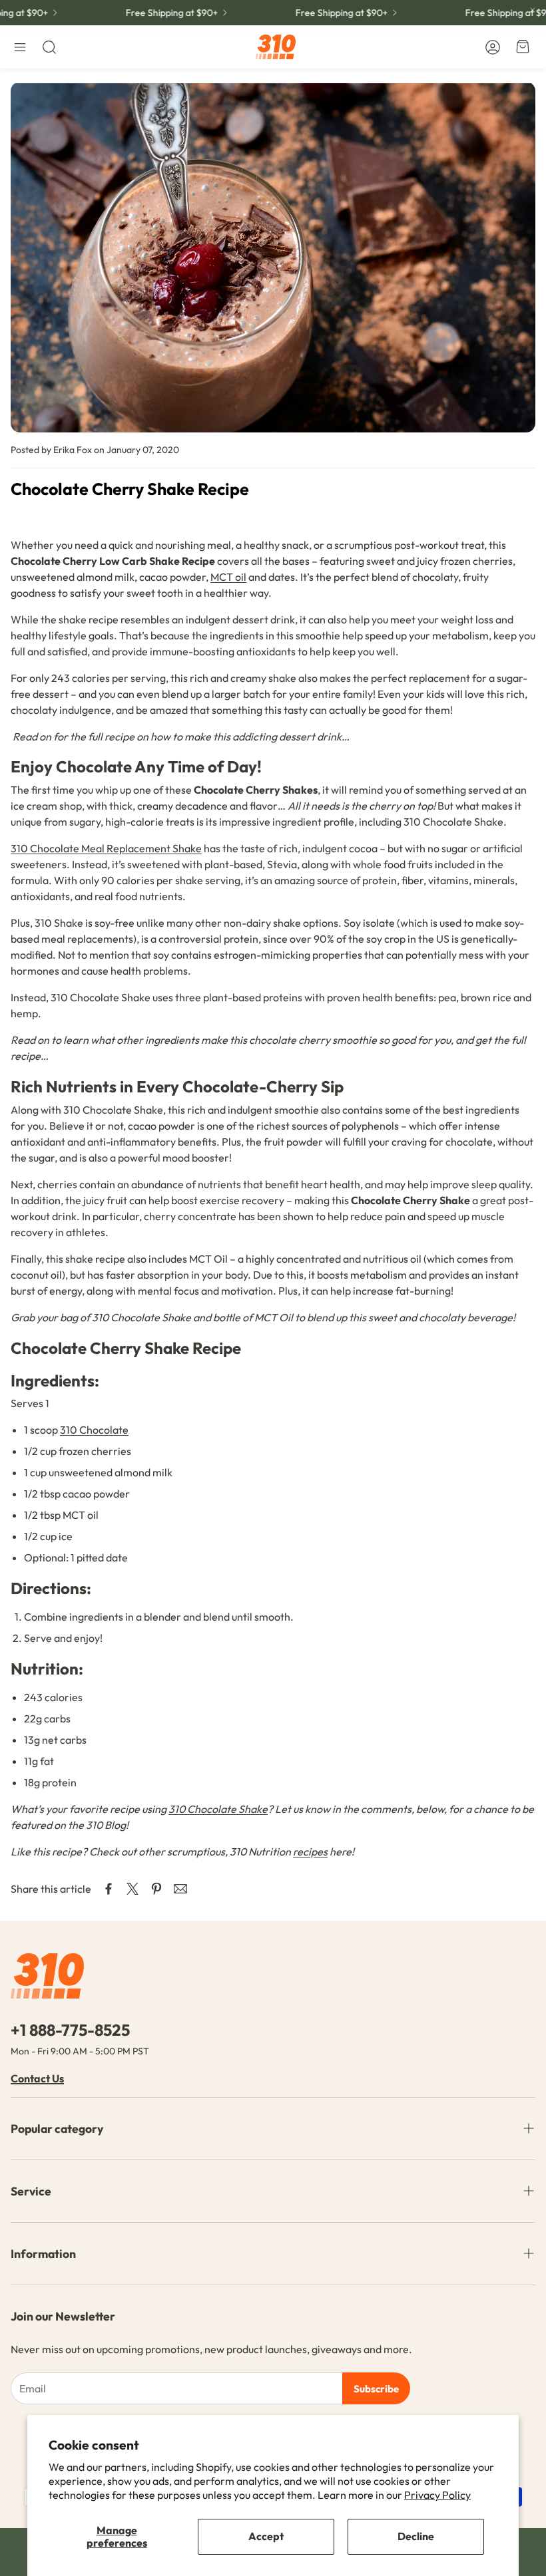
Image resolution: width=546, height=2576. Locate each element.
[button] (20, 47)
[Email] (180, 1889)
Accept (266, 2536)
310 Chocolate (94, 1430)
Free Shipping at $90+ (155, 13)
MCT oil (228, 577)
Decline (416, 2536)
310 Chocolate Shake (218, 1809)
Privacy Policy (437, 2495)
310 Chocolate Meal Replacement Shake (106, 848)
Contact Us (37, 2078)
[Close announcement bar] (533, 10)
